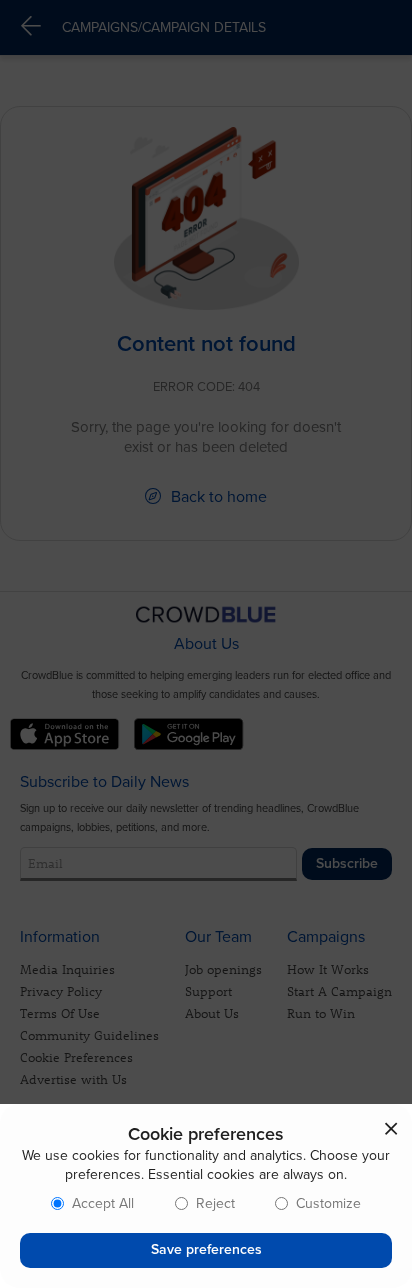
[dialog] (206, 1196)
